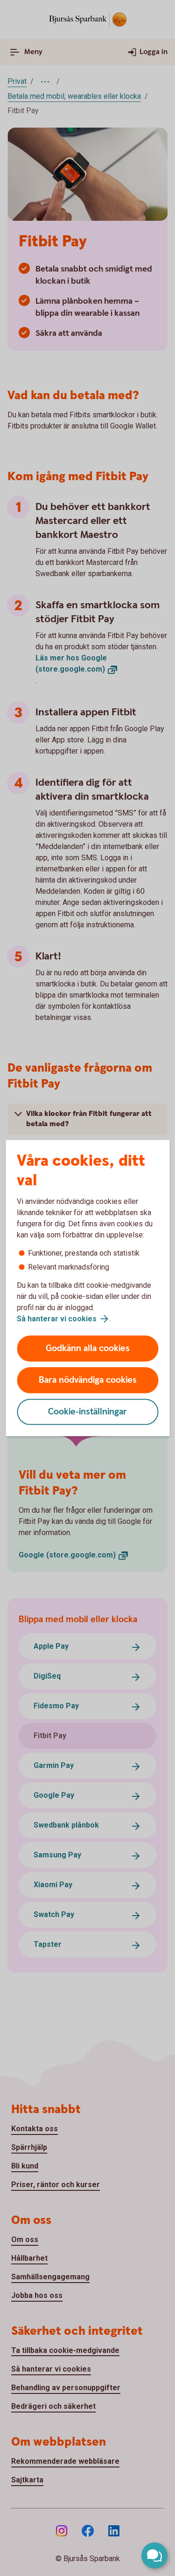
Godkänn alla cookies (88, 1349)
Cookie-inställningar (87, 1412)
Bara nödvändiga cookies (88, 1380)
